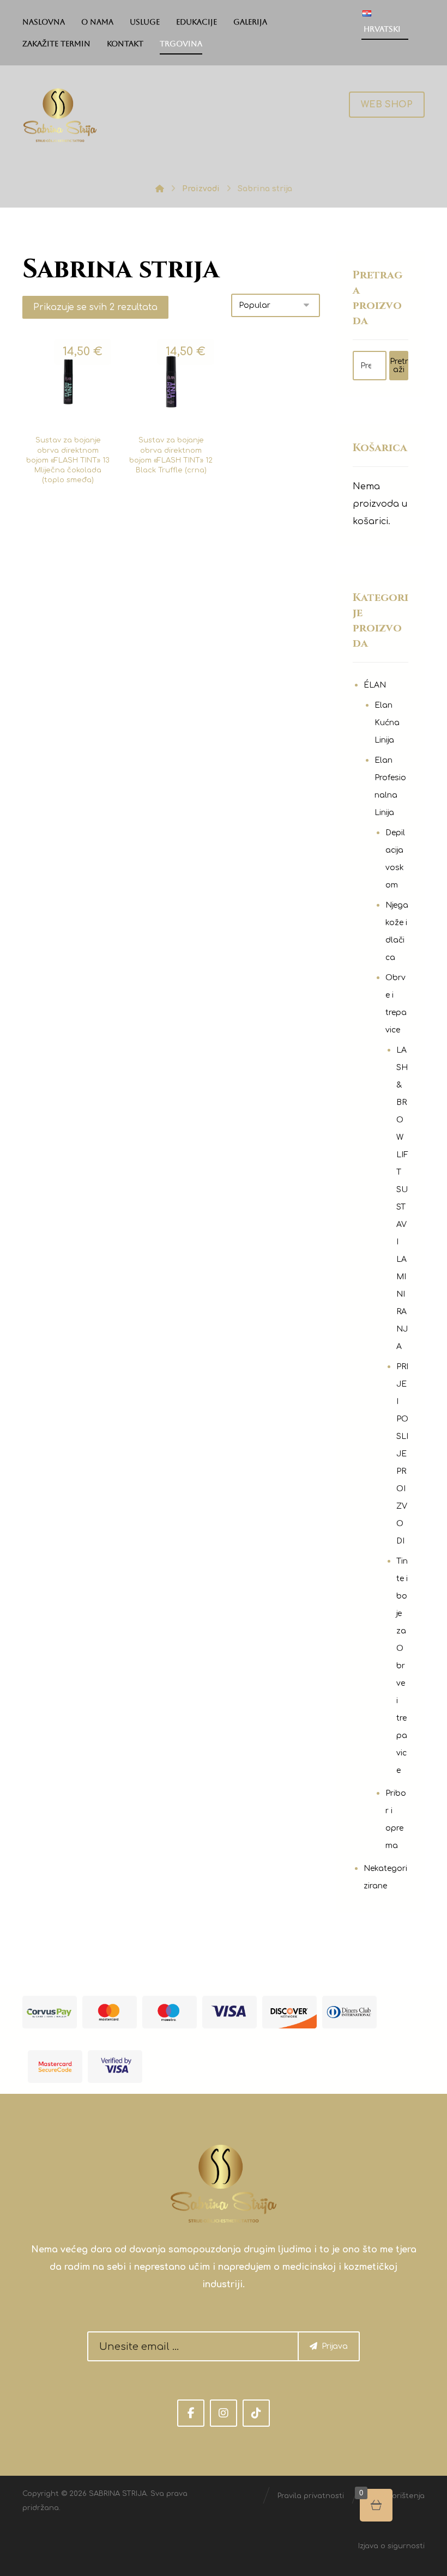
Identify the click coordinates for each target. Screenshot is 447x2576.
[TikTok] (256, 2413)
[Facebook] (191, 2413)
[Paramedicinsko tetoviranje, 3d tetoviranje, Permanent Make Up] (60, 115)
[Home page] (160, 189)
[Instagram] (224, 2413)
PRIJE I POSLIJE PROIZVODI (402, 1454)
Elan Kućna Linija (387, 723)
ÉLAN (375, 685)
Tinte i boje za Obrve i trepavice (402, 1666)
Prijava (335, 2346)
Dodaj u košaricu (74, 434)
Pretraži (399, 366)
